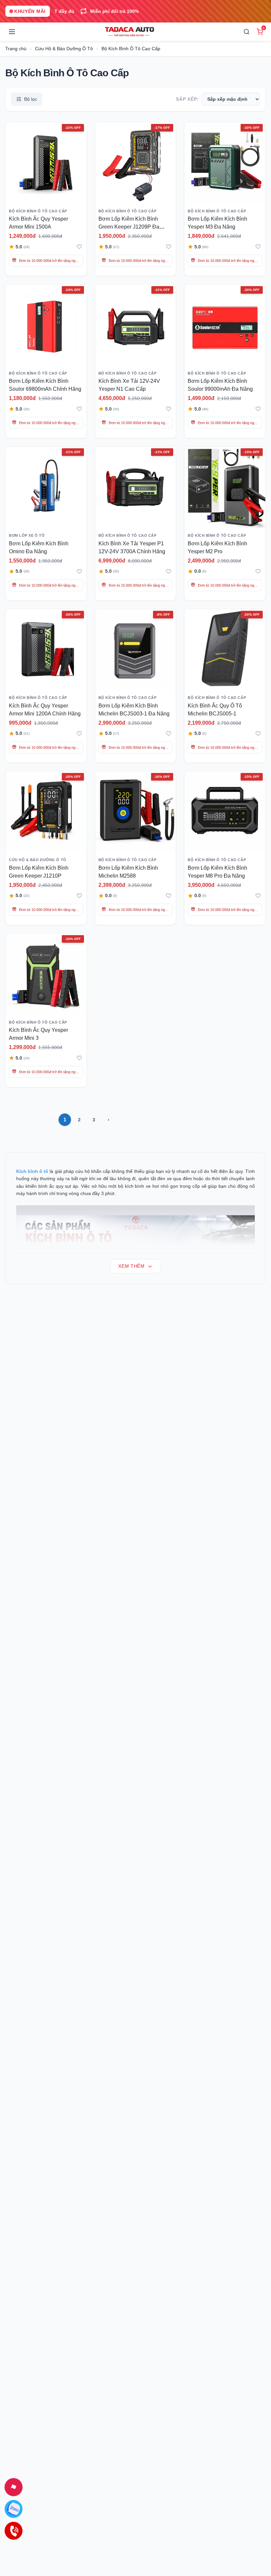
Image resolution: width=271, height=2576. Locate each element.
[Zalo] (14, 2509)
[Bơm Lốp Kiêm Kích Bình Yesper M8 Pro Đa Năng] (225, 812)
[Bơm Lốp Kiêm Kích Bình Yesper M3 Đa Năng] (225, 163)
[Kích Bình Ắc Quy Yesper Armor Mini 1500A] (46, 163)
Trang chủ (16, 49)
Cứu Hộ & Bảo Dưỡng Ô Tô (64, 49)
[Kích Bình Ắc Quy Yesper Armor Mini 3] (46, 974)
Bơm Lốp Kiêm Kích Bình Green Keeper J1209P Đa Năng (129, 227)
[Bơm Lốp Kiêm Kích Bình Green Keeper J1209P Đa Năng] (136, 163)
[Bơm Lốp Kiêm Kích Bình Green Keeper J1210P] (46, 812)
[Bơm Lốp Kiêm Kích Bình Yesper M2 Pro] (225, 487)
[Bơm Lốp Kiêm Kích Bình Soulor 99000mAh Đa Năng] (225, 325)
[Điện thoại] (14, 2531)
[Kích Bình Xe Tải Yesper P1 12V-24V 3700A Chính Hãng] (136, 487)
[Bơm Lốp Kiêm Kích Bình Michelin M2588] (136, 812)
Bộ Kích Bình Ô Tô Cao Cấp (131, 49)
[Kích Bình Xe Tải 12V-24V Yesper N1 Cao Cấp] (136, 325)
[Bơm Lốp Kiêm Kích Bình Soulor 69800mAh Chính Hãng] (46, 325)
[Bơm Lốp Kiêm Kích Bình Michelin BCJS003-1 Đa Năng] (136, 650)
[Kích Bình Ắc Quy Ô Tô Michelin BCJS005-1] (225, 650)
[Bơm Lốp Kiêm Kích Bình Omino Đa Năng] (46, 487)
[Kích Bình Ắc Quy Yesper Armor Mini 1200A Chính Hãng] (46, 650)
